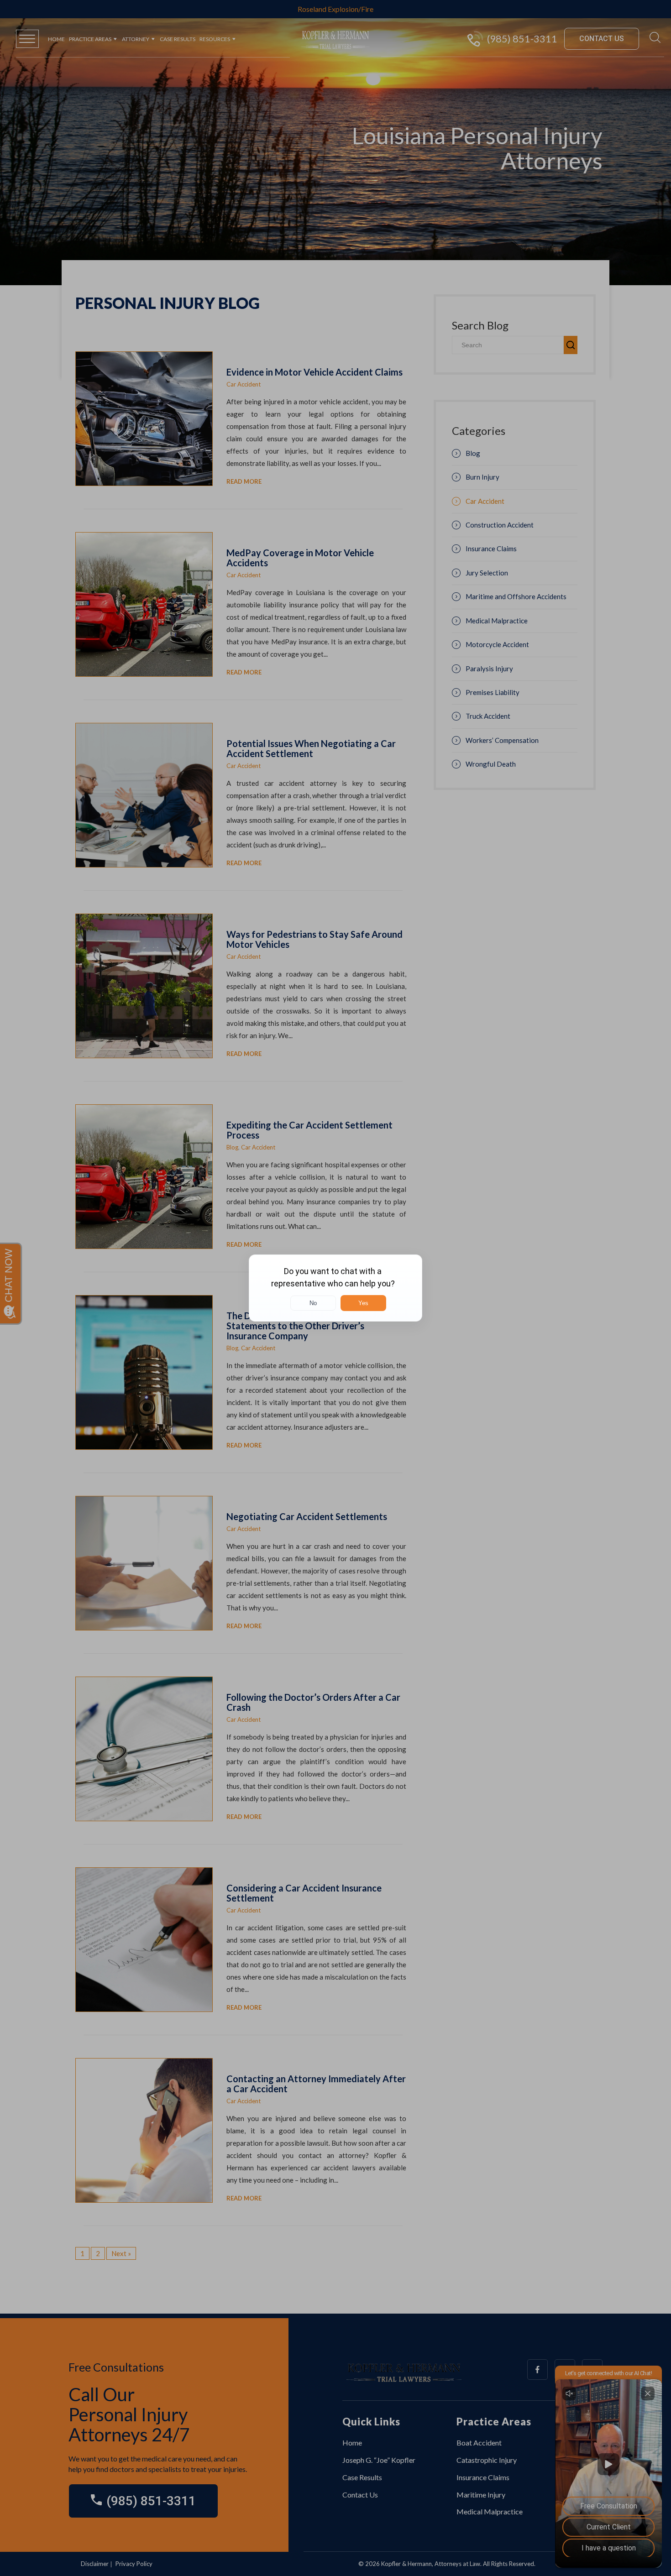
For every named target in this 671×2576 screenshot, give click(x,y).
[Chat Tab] (335, 1288)
